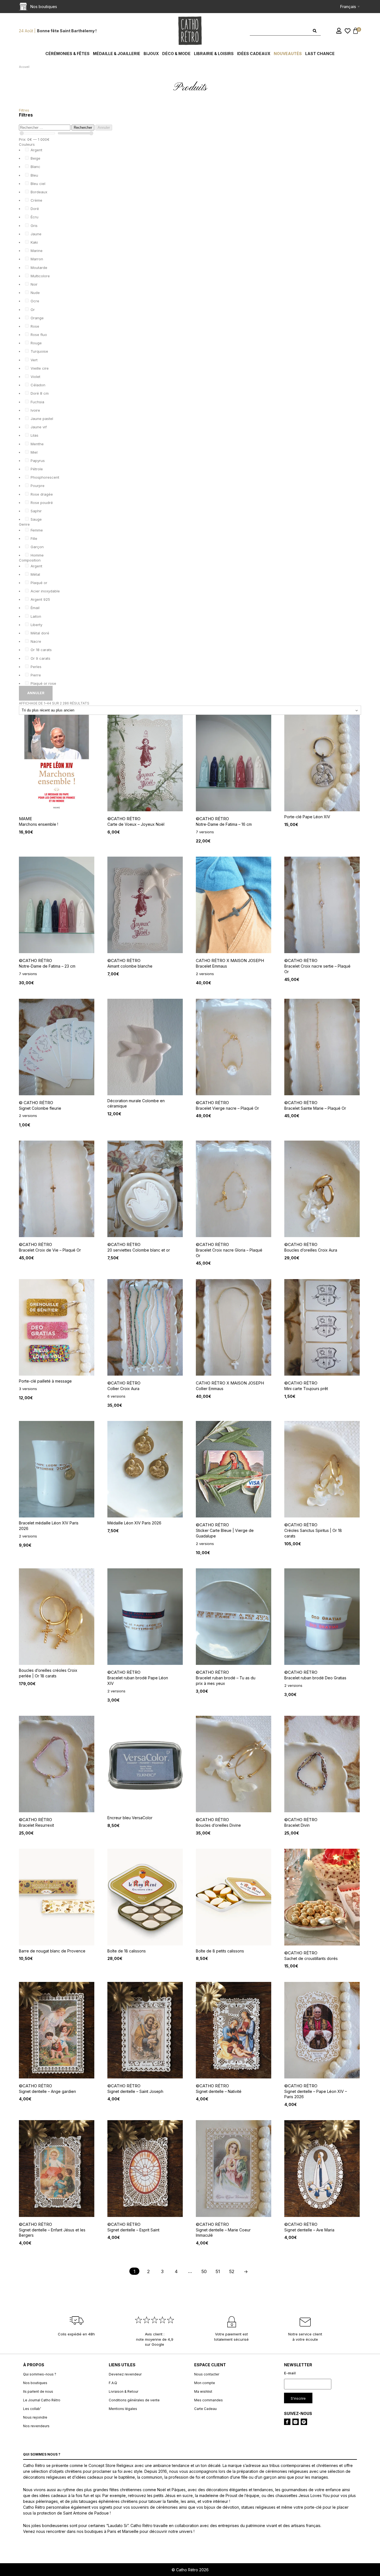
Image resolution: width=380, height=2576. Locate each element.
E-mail (290, 2373)
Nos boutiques (35, 2383)
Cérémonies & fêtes (67, 54)
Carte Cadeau (205, 2409)
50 (204, 2271)
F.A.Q (113, 2383)
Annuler (104, 128)
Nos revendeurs (36, 2426)
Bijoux (151, 54)
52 (232, 2271)
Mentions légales (123, 2409)
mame (25, 819)
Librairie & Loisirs (214, 54)
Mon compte (205, 2383)
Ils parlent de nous (38, 2391)
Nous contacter (207, 2374)
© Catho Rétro (36, 1103)
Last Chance (320, 54)
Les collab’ (32, 2409)
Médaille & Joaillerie (117, 54)
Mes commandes (208, 2400)
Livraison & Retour (124, 2391)
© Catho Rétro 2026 (190, 2570)
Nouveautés (288, 54)
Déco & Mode (176, 54)
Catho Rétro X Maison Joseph (230, 961)
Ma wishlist (203, 2391)
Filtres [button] (24, 110)
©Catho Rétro (124, 819)
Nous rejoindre (35, 2417)
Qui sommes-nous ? (40, 2374)
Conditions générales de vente (134, 2400)
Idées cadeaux (254, 54)
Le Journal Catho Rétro (42, 2400)
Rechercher (83, 128)
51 (218, 2271)
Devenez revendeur (125, 2374)
